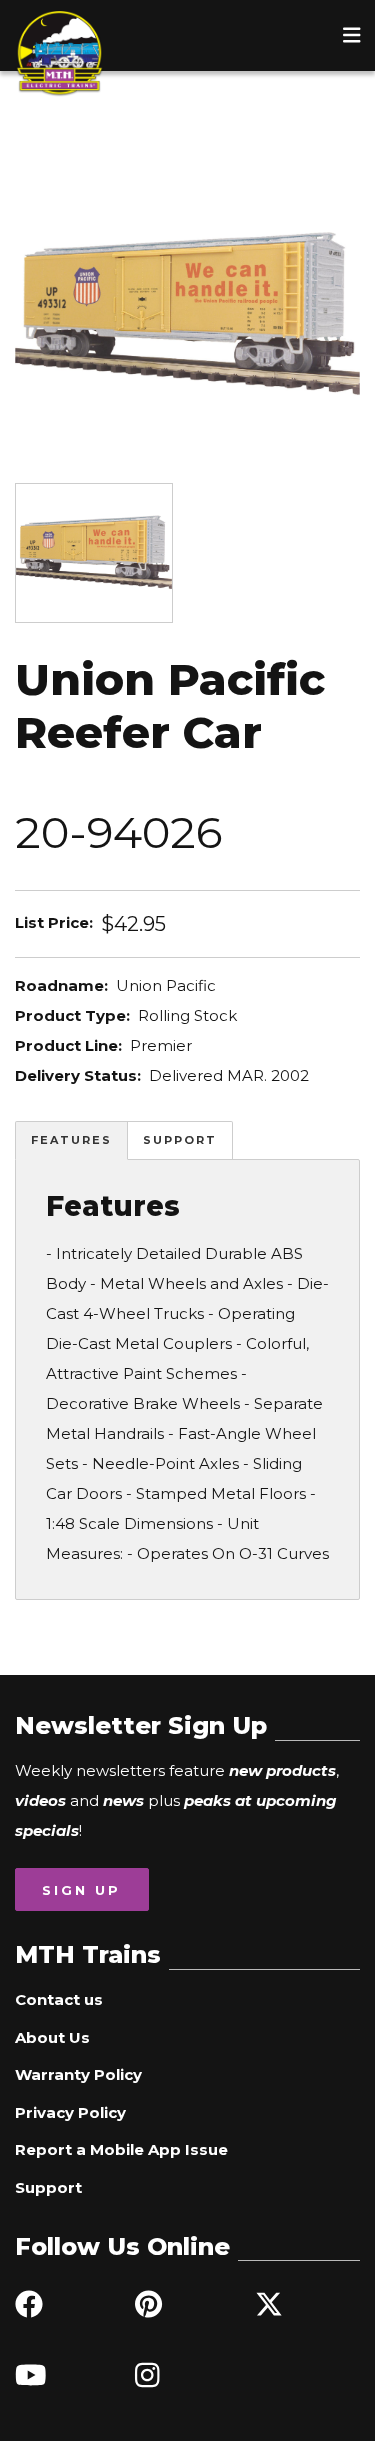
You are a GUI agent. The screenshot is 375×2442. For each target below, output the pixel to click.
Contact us (59, 1999)
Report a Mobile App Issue (121, 2149)
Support (180, 1140)
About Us (52, 2037)
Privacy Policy (70, 2112)
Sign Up (81, 1890)
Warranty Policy (78, 2074)
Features (71, 1140)
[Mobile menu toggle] (352, 35)
